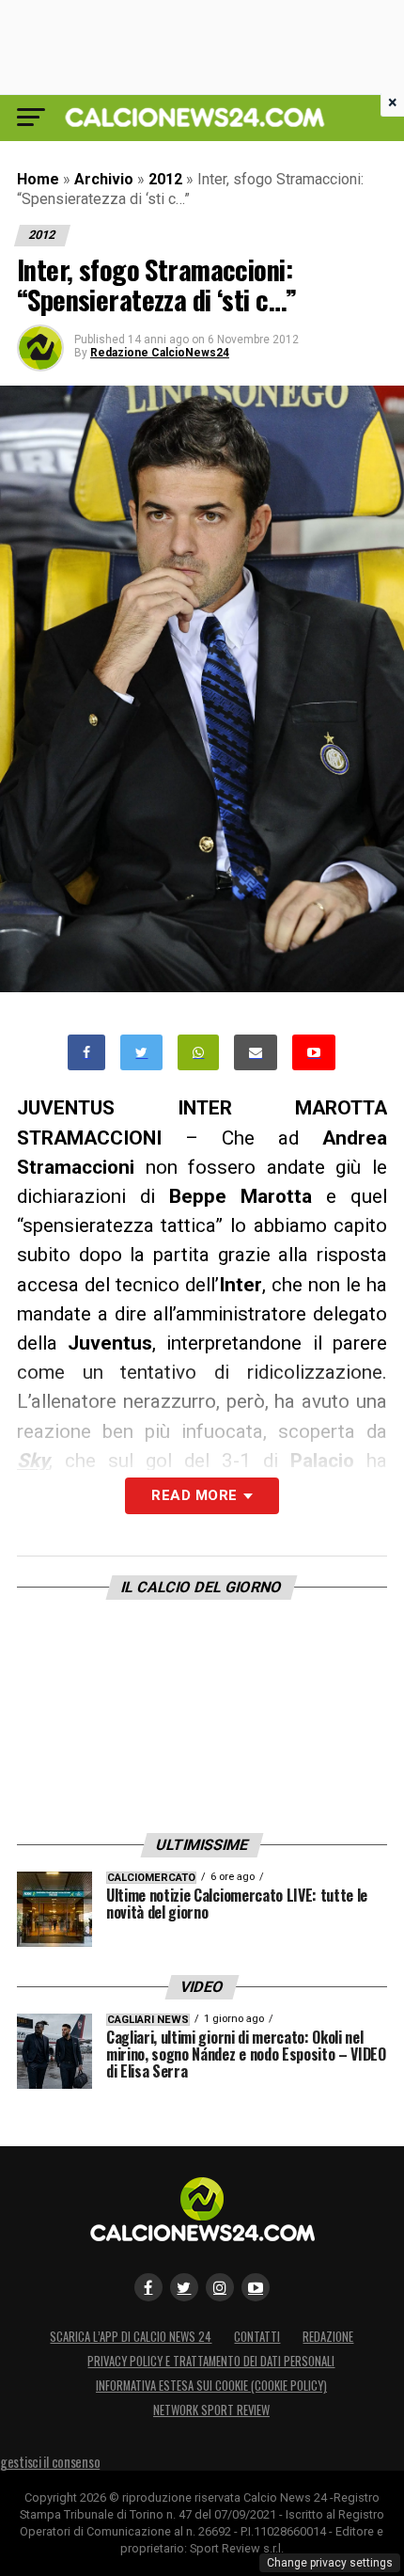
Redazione (328, 2337)
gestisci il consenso (50, 2462)
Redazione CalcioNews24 (160, 353)
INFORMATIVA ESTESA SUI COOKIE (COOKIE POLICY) (211, 2386)
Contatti (257, 2337)
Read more (194, 1495)
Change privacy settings (330, 2563)
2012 (165, 179)
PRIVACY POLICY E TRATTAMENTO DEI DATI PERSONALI (211, 2361)
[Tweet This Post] (141, 1053)
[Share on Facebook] (86, 1053)
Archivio (104, 179)
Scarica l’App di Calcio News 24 (131, 2337)
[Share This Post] (198, 1053)
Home (38, 179)
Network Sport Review (211, 2410)
